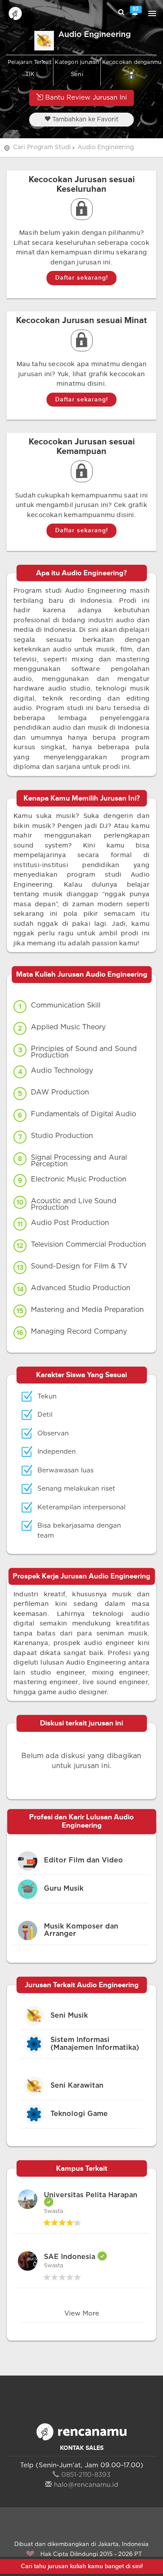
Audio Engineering (106, 147)
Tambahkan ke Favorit (85, 120)
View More (82, 2314)
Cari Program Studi (42, 147)
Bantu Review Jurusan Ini (85, 98)
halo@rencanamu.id (86, 2485)
